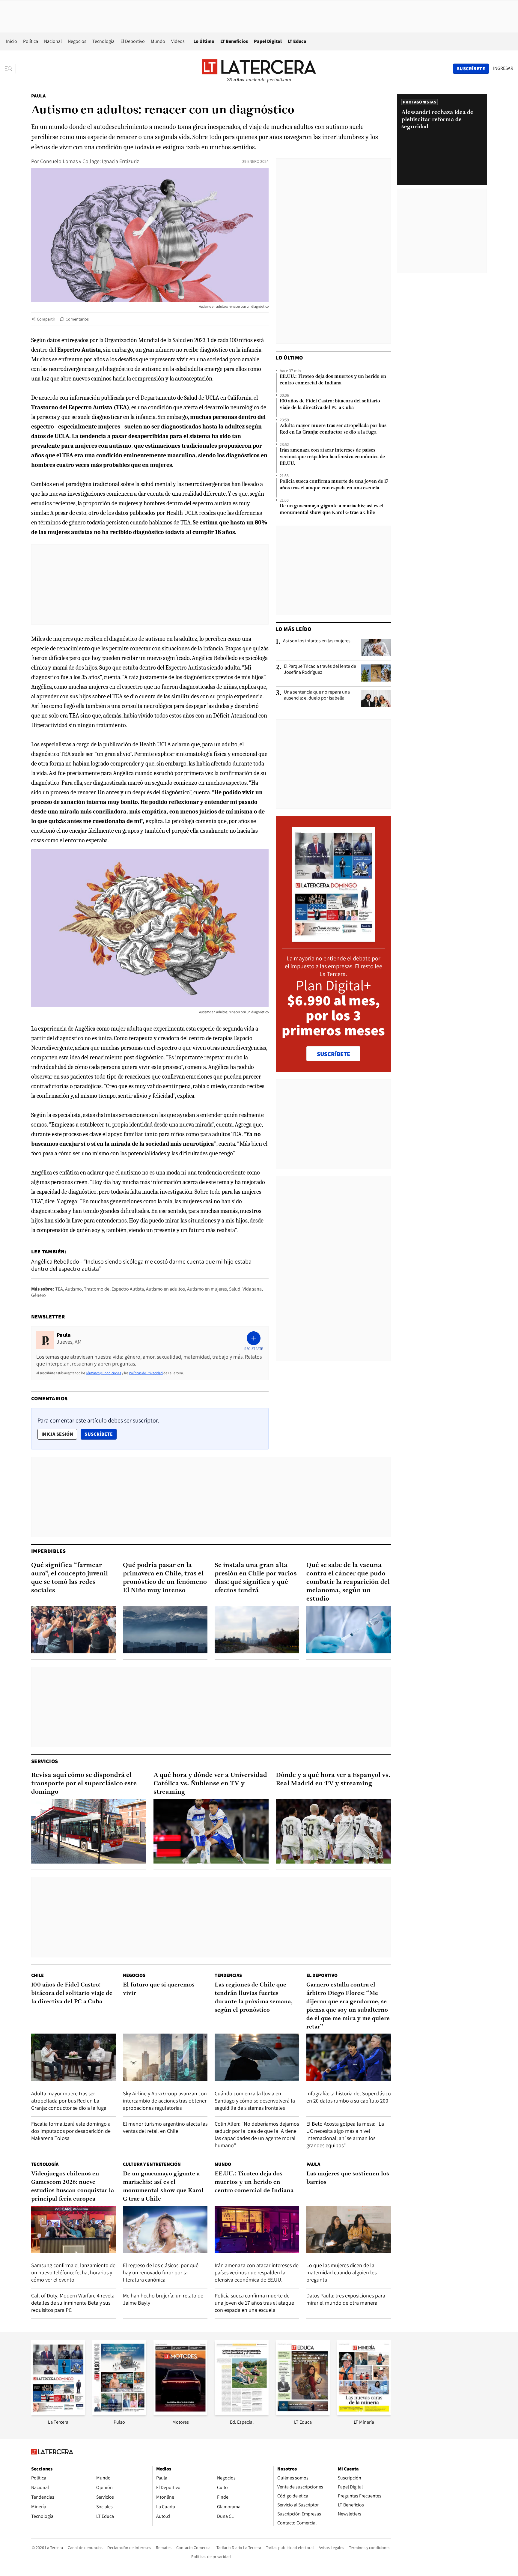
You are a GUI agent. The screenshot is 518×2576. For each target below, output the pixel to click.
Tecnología (103, 41)
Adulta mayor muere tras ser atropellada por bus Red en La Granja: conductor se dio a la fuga (333, 429)
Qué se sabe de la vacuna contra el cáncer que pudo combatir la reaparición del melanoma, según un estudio (348, 1582)
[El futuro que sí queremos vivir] (165, 2057)
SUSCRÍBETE (333, 1054)
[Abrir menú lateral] (10, 69)
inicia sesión (57, 1434)
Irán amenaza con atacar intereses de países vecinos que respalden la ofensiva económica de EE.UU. (332, 457)
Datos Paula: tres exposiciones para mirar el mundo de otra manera (346, 2299)
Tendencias (228, 1975)
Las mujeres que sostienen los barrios (348, 2178)
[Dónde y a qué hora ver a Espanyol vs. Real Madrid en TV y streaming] (333, 1831)
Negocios (77, 41)
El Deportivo (133, 41)
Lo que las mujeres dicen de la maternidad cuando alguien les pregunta (341, 2272)
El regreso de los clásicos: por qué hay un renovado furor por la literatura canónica (161, 2272)
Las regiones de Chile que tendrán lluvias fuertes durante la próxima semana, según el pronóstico (254, 1998)
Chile (37, 1975)
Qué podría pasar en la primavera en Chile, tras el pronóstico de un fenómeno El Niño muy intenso (165, 1578)
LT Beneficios (234, 41)
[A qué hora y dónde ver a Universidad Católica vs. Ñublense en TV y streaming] (211, 1831)
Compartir (46, 319)
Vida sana (252, 1289)
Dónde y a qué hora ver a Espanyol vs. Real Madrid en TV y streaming (333, 1779)
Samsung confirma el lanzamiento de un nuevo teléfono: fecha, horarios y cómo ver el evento (73, 2272)
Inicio (12, 41)
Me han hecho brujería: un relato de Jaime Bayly (163, 2299)
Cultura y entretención (152, 2164)
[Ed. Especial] (242, 2413)
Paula (38, 96)
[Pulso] (119, 2413)
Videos (178, 41)
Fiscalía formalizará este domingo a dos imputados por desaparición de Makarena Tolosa (71, 2131)
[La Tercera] (58, 2413)
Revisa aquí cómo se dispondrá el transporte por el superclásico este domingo (84, 1784)
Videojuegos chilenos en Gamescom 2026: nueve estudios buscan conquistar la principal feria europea (73, 2186)
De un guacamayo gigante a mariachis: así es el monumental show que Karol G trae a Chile (332, 509)
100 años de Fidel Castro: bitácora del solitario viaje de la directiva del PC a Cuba (330, 404)
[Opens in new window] (180, 2413)
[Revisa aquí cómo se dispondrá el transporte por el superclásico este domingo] (89, 1831)
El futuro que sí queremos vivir (159, 1989)
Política (31, 41)
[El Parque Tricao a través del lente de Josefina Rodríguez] (376, 673)
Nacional (53, 41)
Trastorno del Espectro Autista (114, 1289)
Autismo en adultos (165, 1289)
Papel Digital (268, 41)
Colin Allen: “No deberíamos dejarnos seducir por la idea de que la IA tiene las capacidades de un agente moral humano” (257, 2134)
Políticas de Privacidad (146, 1373)
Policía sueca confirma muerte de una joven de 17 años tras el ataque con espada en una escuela (334, 485)
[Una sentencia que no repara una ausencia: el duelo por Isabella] (376, 699)
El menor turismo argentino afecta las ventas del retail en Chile (165, 2127)
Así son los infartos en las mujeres (317, 641)
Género (39, 1295)
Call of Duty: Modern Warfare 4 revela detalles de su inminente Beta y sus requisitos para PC (73, 2303)
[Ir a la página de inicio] (259, 68)
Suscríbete (100, 1434)
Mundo (158, 41)
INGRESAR (503, 68)
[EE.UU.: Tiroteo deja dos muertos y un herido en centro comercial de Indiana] (257, 2230)
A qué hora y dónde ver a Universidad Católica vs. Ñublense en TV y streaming (210, 1784)
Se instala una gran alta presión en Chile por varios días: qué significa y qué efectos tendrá (256, 1578)
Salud (235, 1289)
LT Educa (297, 41)
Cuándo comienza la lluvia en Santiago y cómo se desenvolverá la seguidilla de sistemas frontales (255, 2101)
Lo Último (204, 41)
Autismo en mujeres (207, 1289)
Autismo (73, 1289)
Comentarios (77, 319)
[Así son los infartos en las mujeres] (376, 647)
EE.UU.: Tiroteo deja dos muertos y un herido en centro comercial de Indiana (333, 380)
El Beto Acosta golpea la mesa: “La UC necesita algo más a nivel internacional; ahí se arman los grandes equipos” (345, 2134)
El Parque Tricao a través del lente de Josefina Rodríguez (320, 669)
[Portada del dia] (333, 939)
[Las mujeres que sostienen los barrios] (349, 2230)
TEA (59, 1289)
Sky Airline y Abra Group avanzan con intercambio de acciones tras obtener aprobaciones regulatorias (165, 2101)
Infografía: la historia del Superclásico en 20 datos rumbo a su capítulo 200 (349, 2097)
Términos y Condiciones (103, 1373)
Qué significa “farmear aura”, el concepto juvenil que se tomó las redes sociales (70, 1578)
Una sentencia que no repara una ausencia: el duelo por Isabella (317, 695)
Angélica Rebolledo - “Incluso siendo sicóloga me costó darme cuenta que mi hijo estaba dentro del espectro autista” (141, 1265)
